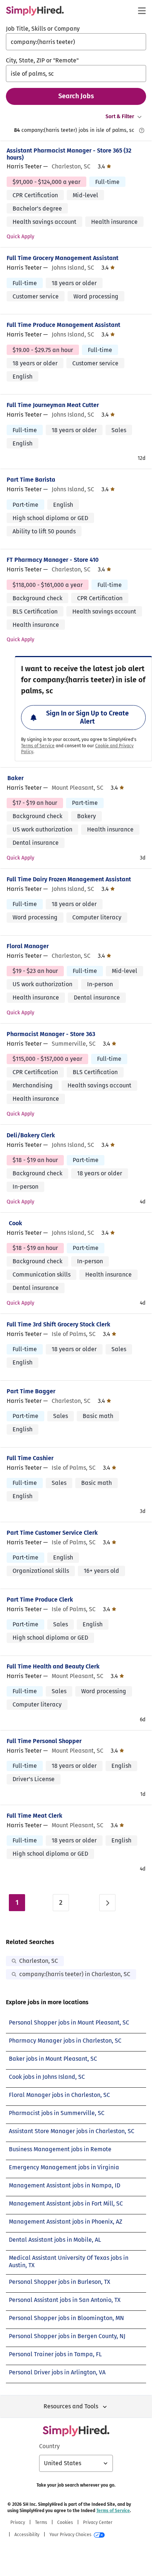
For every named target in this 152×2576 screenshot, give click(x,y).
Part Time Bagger (31, 1391)
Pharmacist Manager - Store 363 (51, 1034)
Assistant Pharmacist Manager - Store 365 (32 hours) (69, 154)
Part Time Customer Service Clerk (52, 1533)
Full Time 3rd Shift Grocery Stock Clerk (58, 1324)
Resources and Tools (71, 2406)
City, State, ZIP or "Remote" (42, 60)
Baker (15, 778)
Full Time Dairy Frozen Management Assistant (69, 879)
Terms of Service (38, 746)
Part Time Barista (31, 480)
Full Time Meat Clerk (34, 1816)
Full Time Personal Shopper (44, 1741)
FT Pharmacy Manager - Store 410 (53, 560)
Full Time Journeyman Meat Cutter (53, 405)
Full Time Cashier (30, 1458)
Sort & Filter (120, 117)
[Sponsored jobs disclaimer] (142, 130)
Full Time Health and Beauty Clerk (53, 1666)
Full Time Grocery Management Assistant (63, 258)
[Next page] (107, 1903)
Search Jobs (76, 96)
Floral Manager (28, 946)
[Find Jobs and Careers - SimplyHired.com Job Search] (35, 11)
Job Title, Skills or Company (43, 29)
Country (49, 2446)
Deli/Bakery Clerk (31, 1135)
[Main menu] (142, 11)
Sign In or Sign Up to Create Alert (87, 717)
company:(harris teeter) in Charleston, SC (75, 1974)
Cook (15, 1223)
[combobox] (76, 42)
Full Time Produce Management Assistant (63, 325)
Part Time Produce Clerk (40, 1600)
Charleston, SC (39, 1961)
